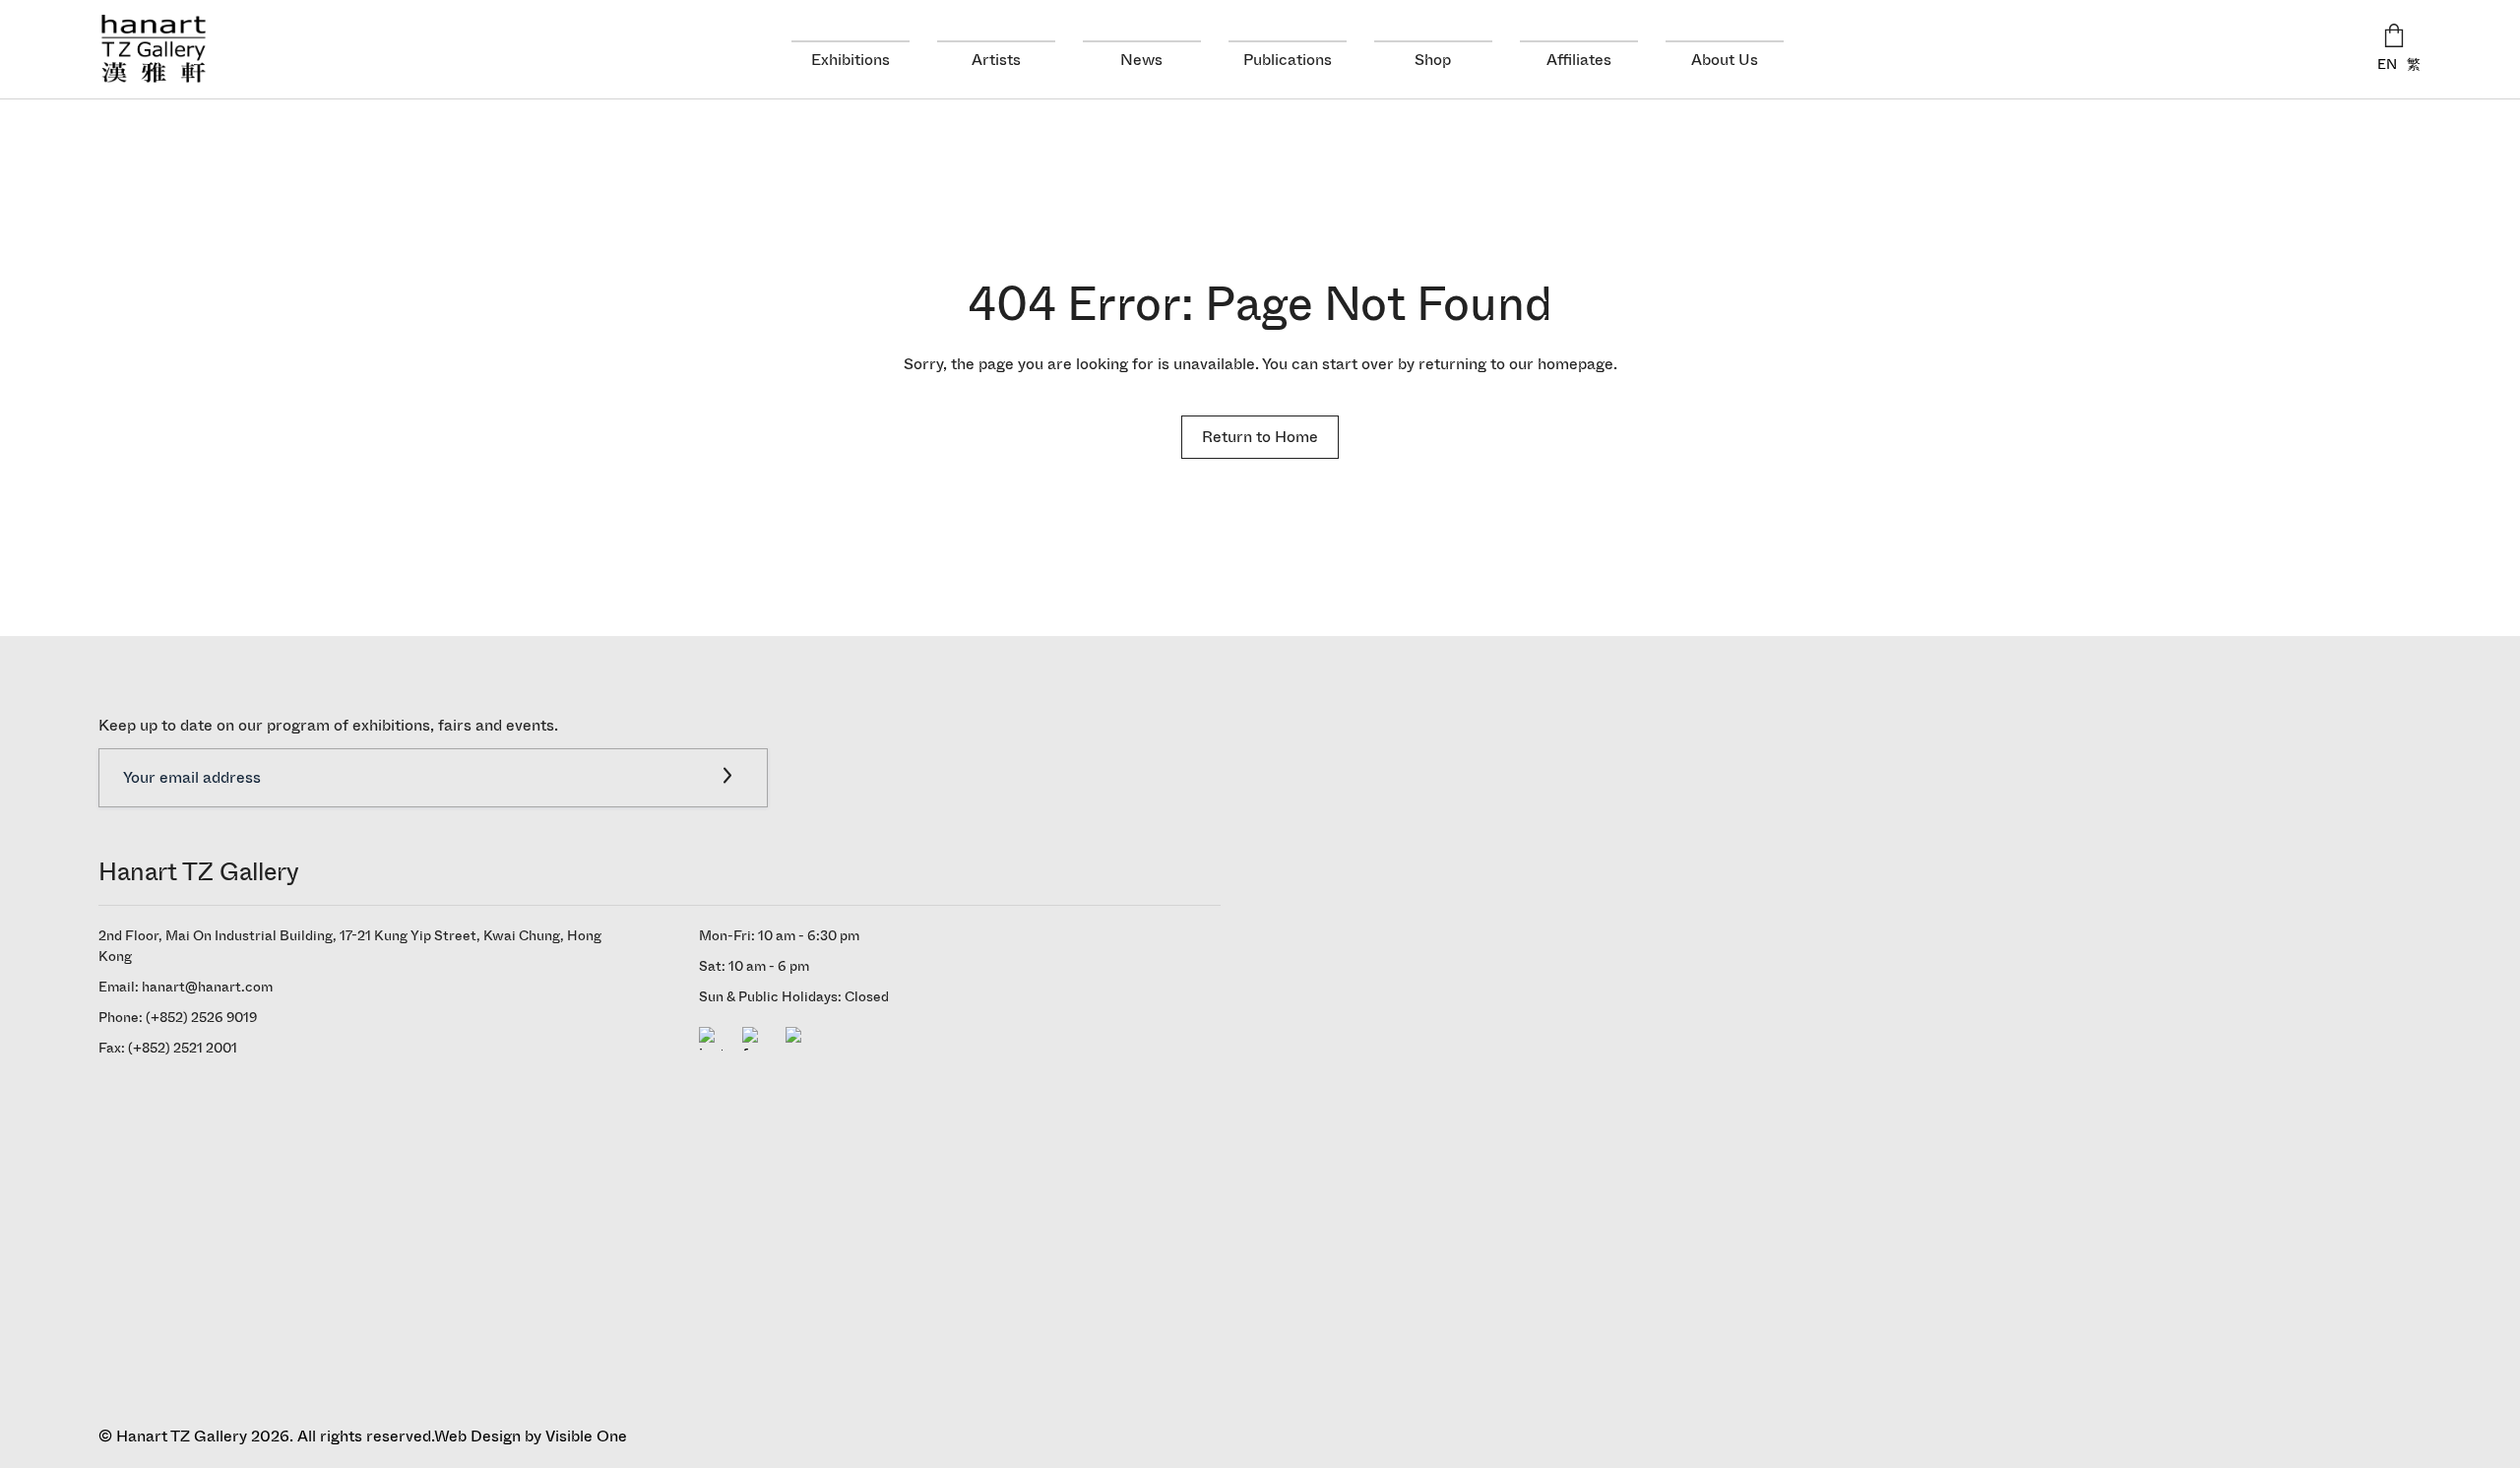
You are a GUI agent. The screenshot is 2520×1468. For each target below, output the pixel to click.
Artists (996, 60)
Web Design (477, 1436)
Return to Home (1260, 437)
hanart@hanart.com (207, 987)
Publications (1288, 60)
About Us (1725, 60)
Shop (1433, 60)
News (1141, 60)
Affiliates (1579, 60)
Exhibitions (850, 60)
